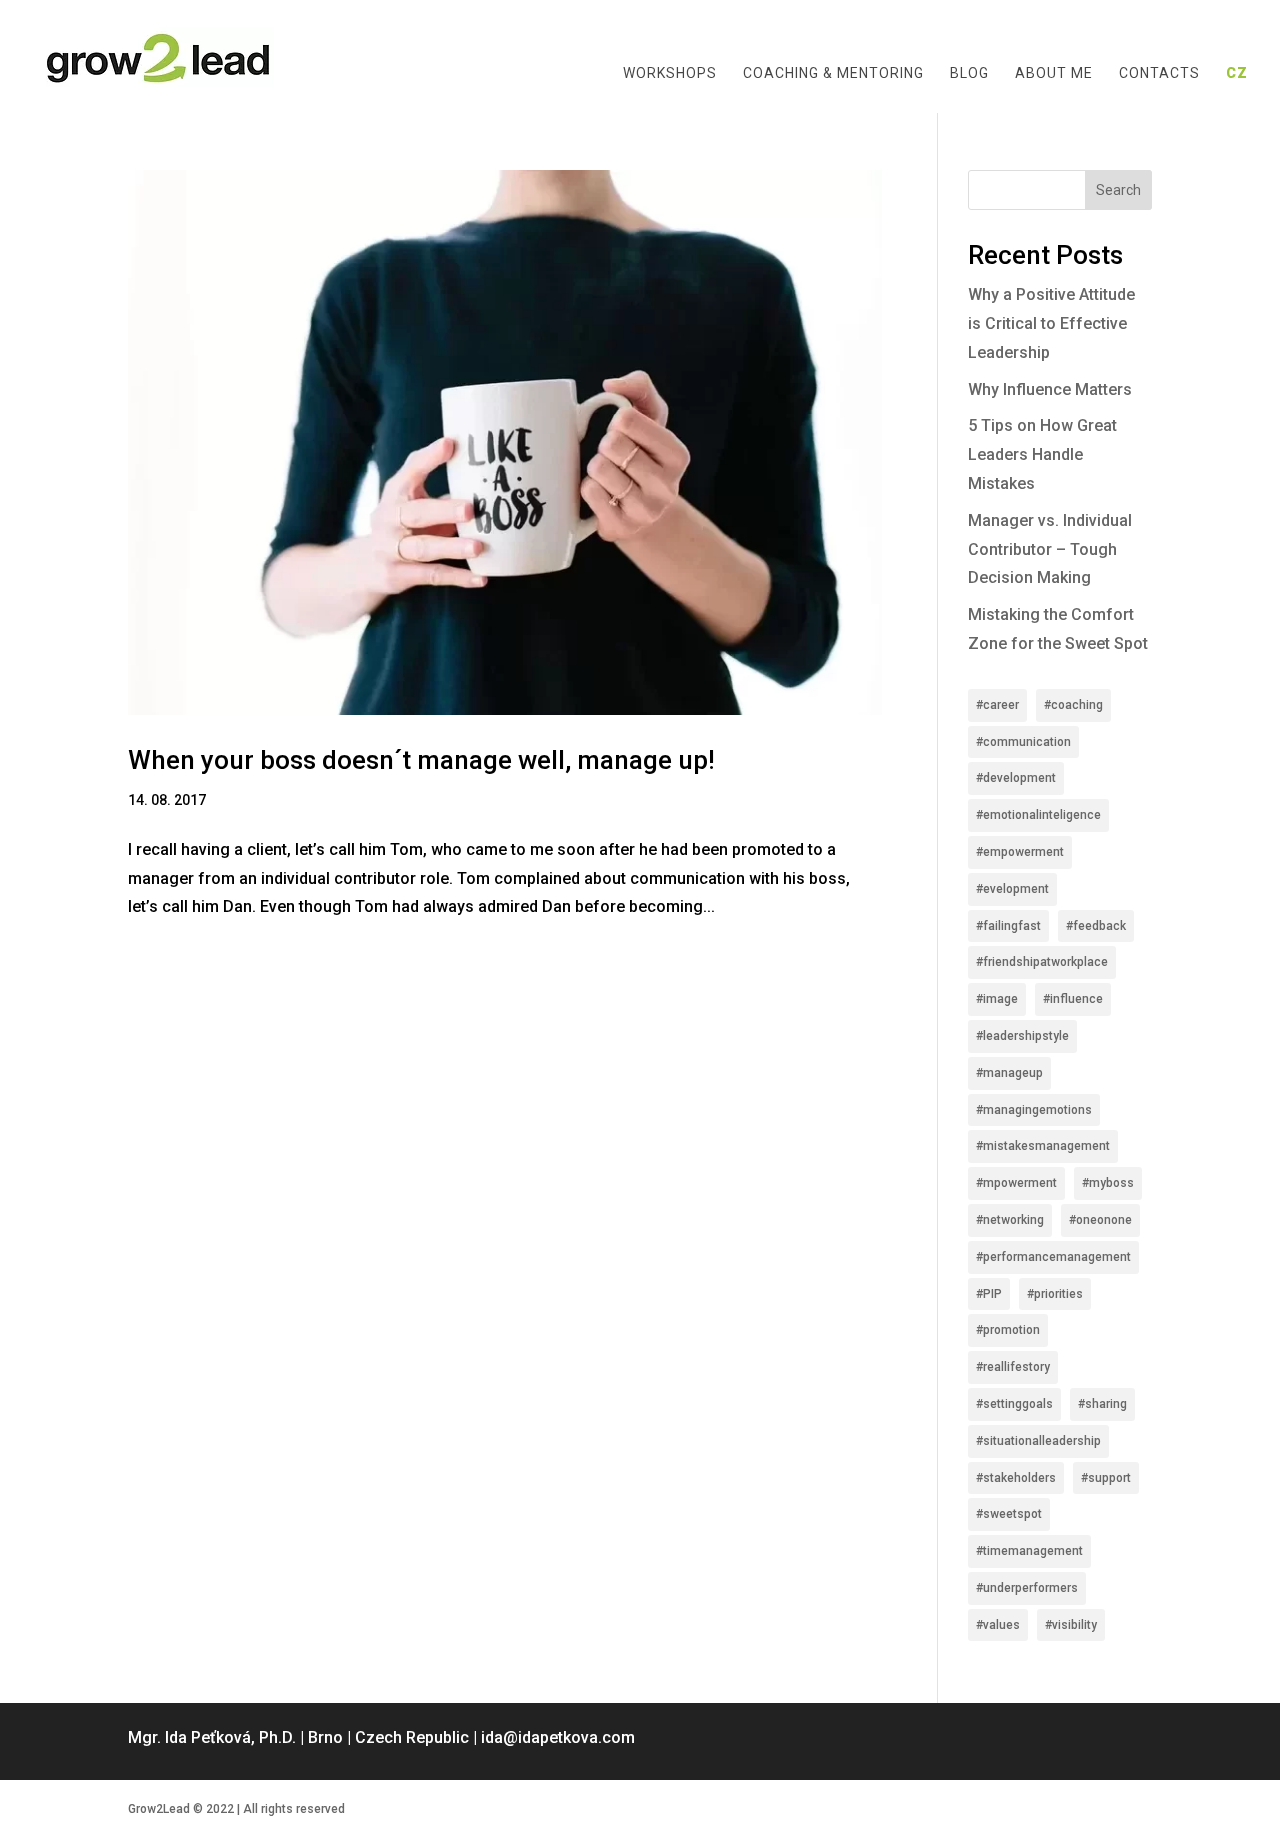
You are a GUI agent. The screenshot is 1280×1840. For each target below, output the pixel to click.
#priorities (1055, 1294)
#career (997, 705)
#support (1106, 1478)
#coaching (1073, 705)
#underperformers (1027, 1588)
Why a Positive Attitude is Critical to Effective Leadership (1051, 323)
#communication (1023, 742)
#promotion (1008, 1330)
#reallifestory (1013, 1367)
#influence (1073, 999)
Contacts (1159, 73)
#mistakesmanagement (1043, 1146)
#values (998, 1625)
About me (1054, 73)
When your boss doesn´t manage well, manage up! (421, 760)
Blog (969, 73)
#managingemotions (1034, 1110)
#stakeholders (1016, 1478)
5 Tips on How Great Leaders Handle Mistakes (1042, 454)
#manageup (1009, 1073)
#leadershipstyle (1022, 1036)
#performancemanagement (1053, 1257)
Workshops (670, 73)
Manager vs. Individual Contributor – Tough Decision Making (1050, 549)
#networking (1010, 1220)
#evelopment (1012, 889)
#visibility (1071, 1625)
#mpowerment (1016, 1183)
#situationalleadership (1038, 1441)
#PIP (989, 1294)
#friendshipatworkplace (1042, 962)
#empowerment (1020, 852)
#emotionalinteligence (1038, 815)
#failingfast (1008, 926)
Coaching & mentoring (833, 73)
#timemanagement (1029, 1551)
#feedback (1096, 926)
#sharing (1102, 1404)
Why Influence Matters (1050, 389)
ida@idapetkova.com (558, 1737)
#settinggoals (1014, 1404)
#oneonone (1100, 1220)
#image (997, 999)
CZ (1237, 73)
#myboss (1108, 1183)
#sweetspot (1009, 1514)
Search (1118, 190)
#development (1016, 778)
